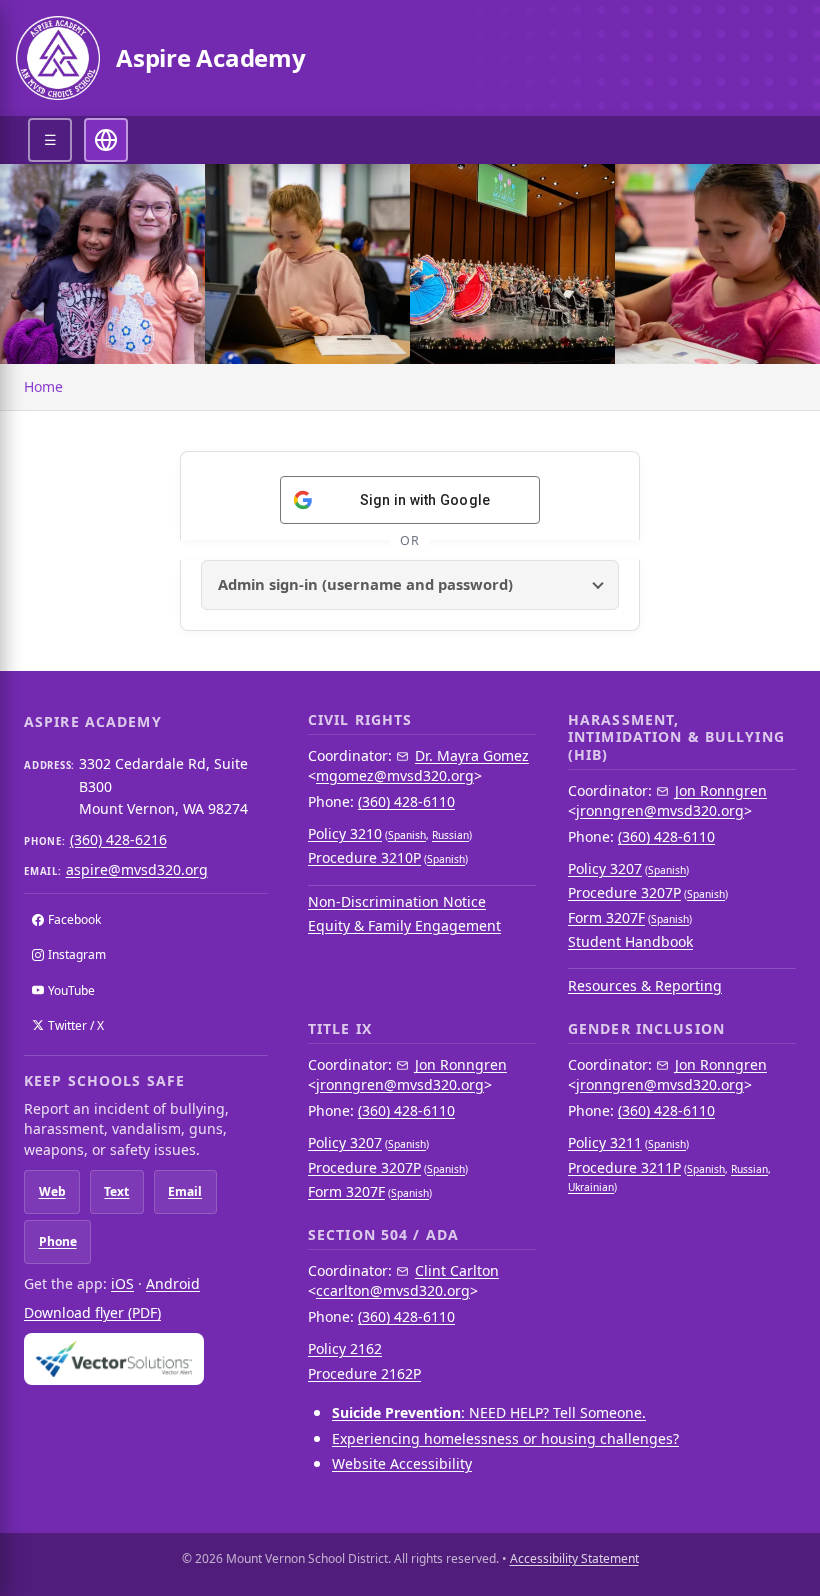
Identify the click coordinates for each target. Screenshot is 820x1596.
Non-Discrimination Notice (397, 901)
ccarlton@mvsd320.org (393, 1290)
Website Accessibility (402, 1463)
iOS (122, 1283)
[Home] (58, 58)
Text (116, 1191)
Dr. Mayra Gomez (472, 755)
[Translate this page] (106, 140)
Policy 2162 (345, 1348)
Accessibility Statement (574, 1558)
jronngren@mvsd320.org (660, 810)
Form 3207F (606, 917)
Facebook (74, 919)
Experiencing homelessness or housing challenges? (505, 1438)
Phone (58, 1241)
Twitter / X (76, 1025)
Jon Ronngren (721, 790)
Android (173, 1283)
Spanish (407, 835)
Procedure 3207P (624, 892)
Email (185, 1191)
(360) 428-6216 (118, 839)
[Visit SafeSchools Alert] (146, 1358)
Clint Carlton (457, 1270)
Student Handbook (630, 941)
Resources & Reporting (645, 985)
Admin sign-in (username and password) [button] (365, 584)
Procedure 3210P (364, 857)
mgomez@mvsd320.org (395, 775)
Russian (450, 835)
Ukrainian (591, 1187)
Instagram (77, 954)
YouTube (71, 990)
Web (52, 1191)
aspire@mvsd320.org (137, 869)
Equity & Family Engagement (404, 925)
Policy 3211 (605, 1142)
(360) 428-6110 (406, 801)
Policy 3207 (605, 868)
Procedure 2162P (364, 1373)
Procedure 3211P (624, 1167)
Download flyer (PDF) (92, 1312)
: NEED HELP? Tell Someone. (489, 1412)
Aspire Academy (211, 58)
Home (43, 386)
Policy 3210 (345, 833)
